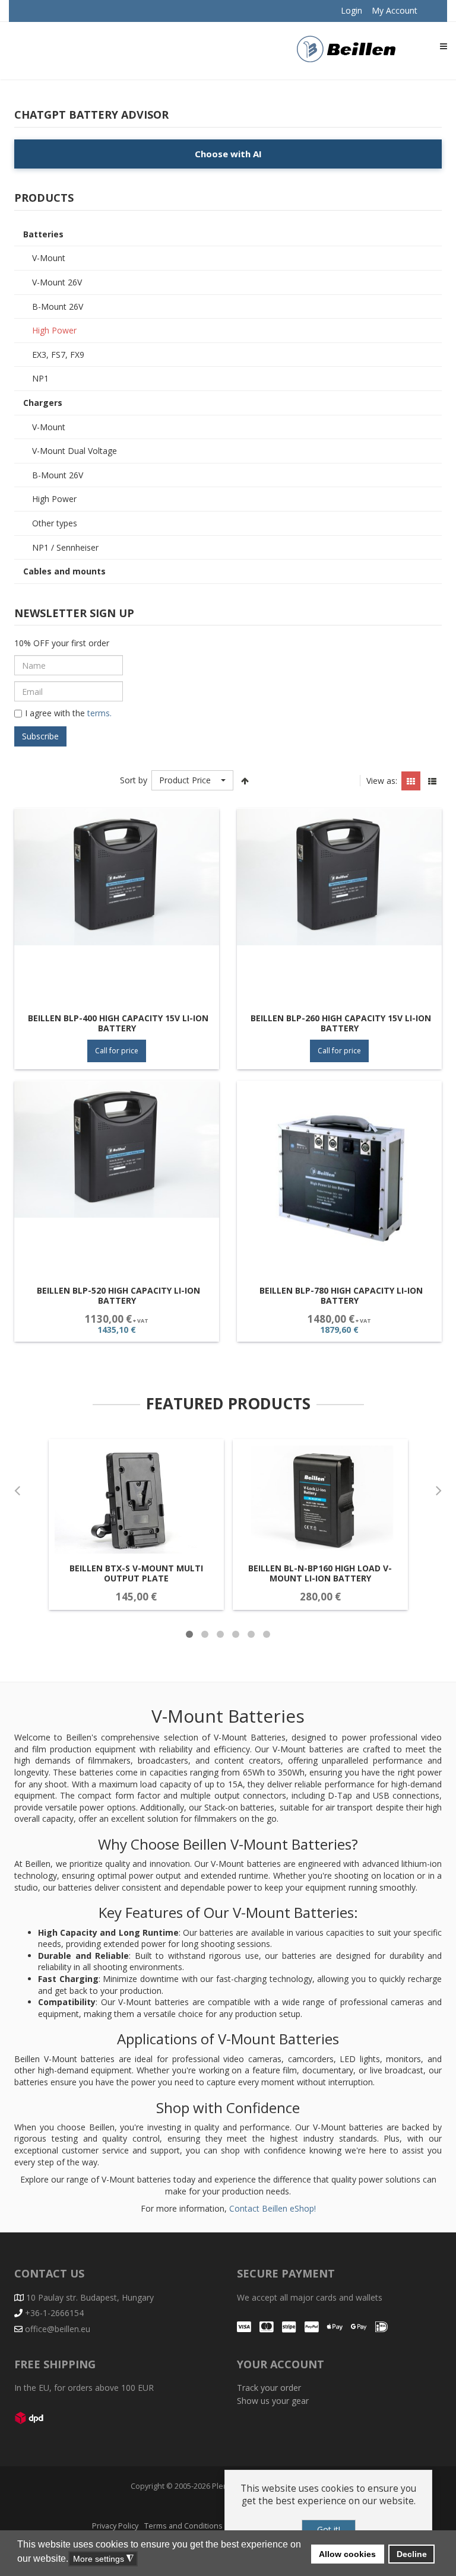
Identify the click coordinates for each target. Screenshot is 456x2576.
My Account (395, 10)
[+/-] (245, 780)
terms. (98, 713)
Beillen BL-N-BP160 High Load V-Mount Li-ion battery (320, 1573)
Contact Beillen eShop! (273, 2208)
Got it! (329, 2529)
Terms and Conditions (183, 2526)
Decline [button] (412, 2554)
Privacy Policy (115, 2526)
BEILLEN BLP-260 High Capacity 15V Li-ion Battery (341, 1023)
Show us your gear (273, 2401)
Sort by (134, 780)
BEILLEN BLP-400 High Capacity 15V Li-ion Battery (118, 1023)
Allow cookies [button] (347, 2554)
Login (351, 10)
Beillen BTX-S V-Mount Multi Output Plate (136, 1573)
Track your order (269, 2388)
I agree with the (68, 713)
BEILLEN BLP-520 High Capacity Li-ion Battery (118, 1296)
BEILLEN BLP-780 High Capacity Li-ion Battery (341, 1296)
